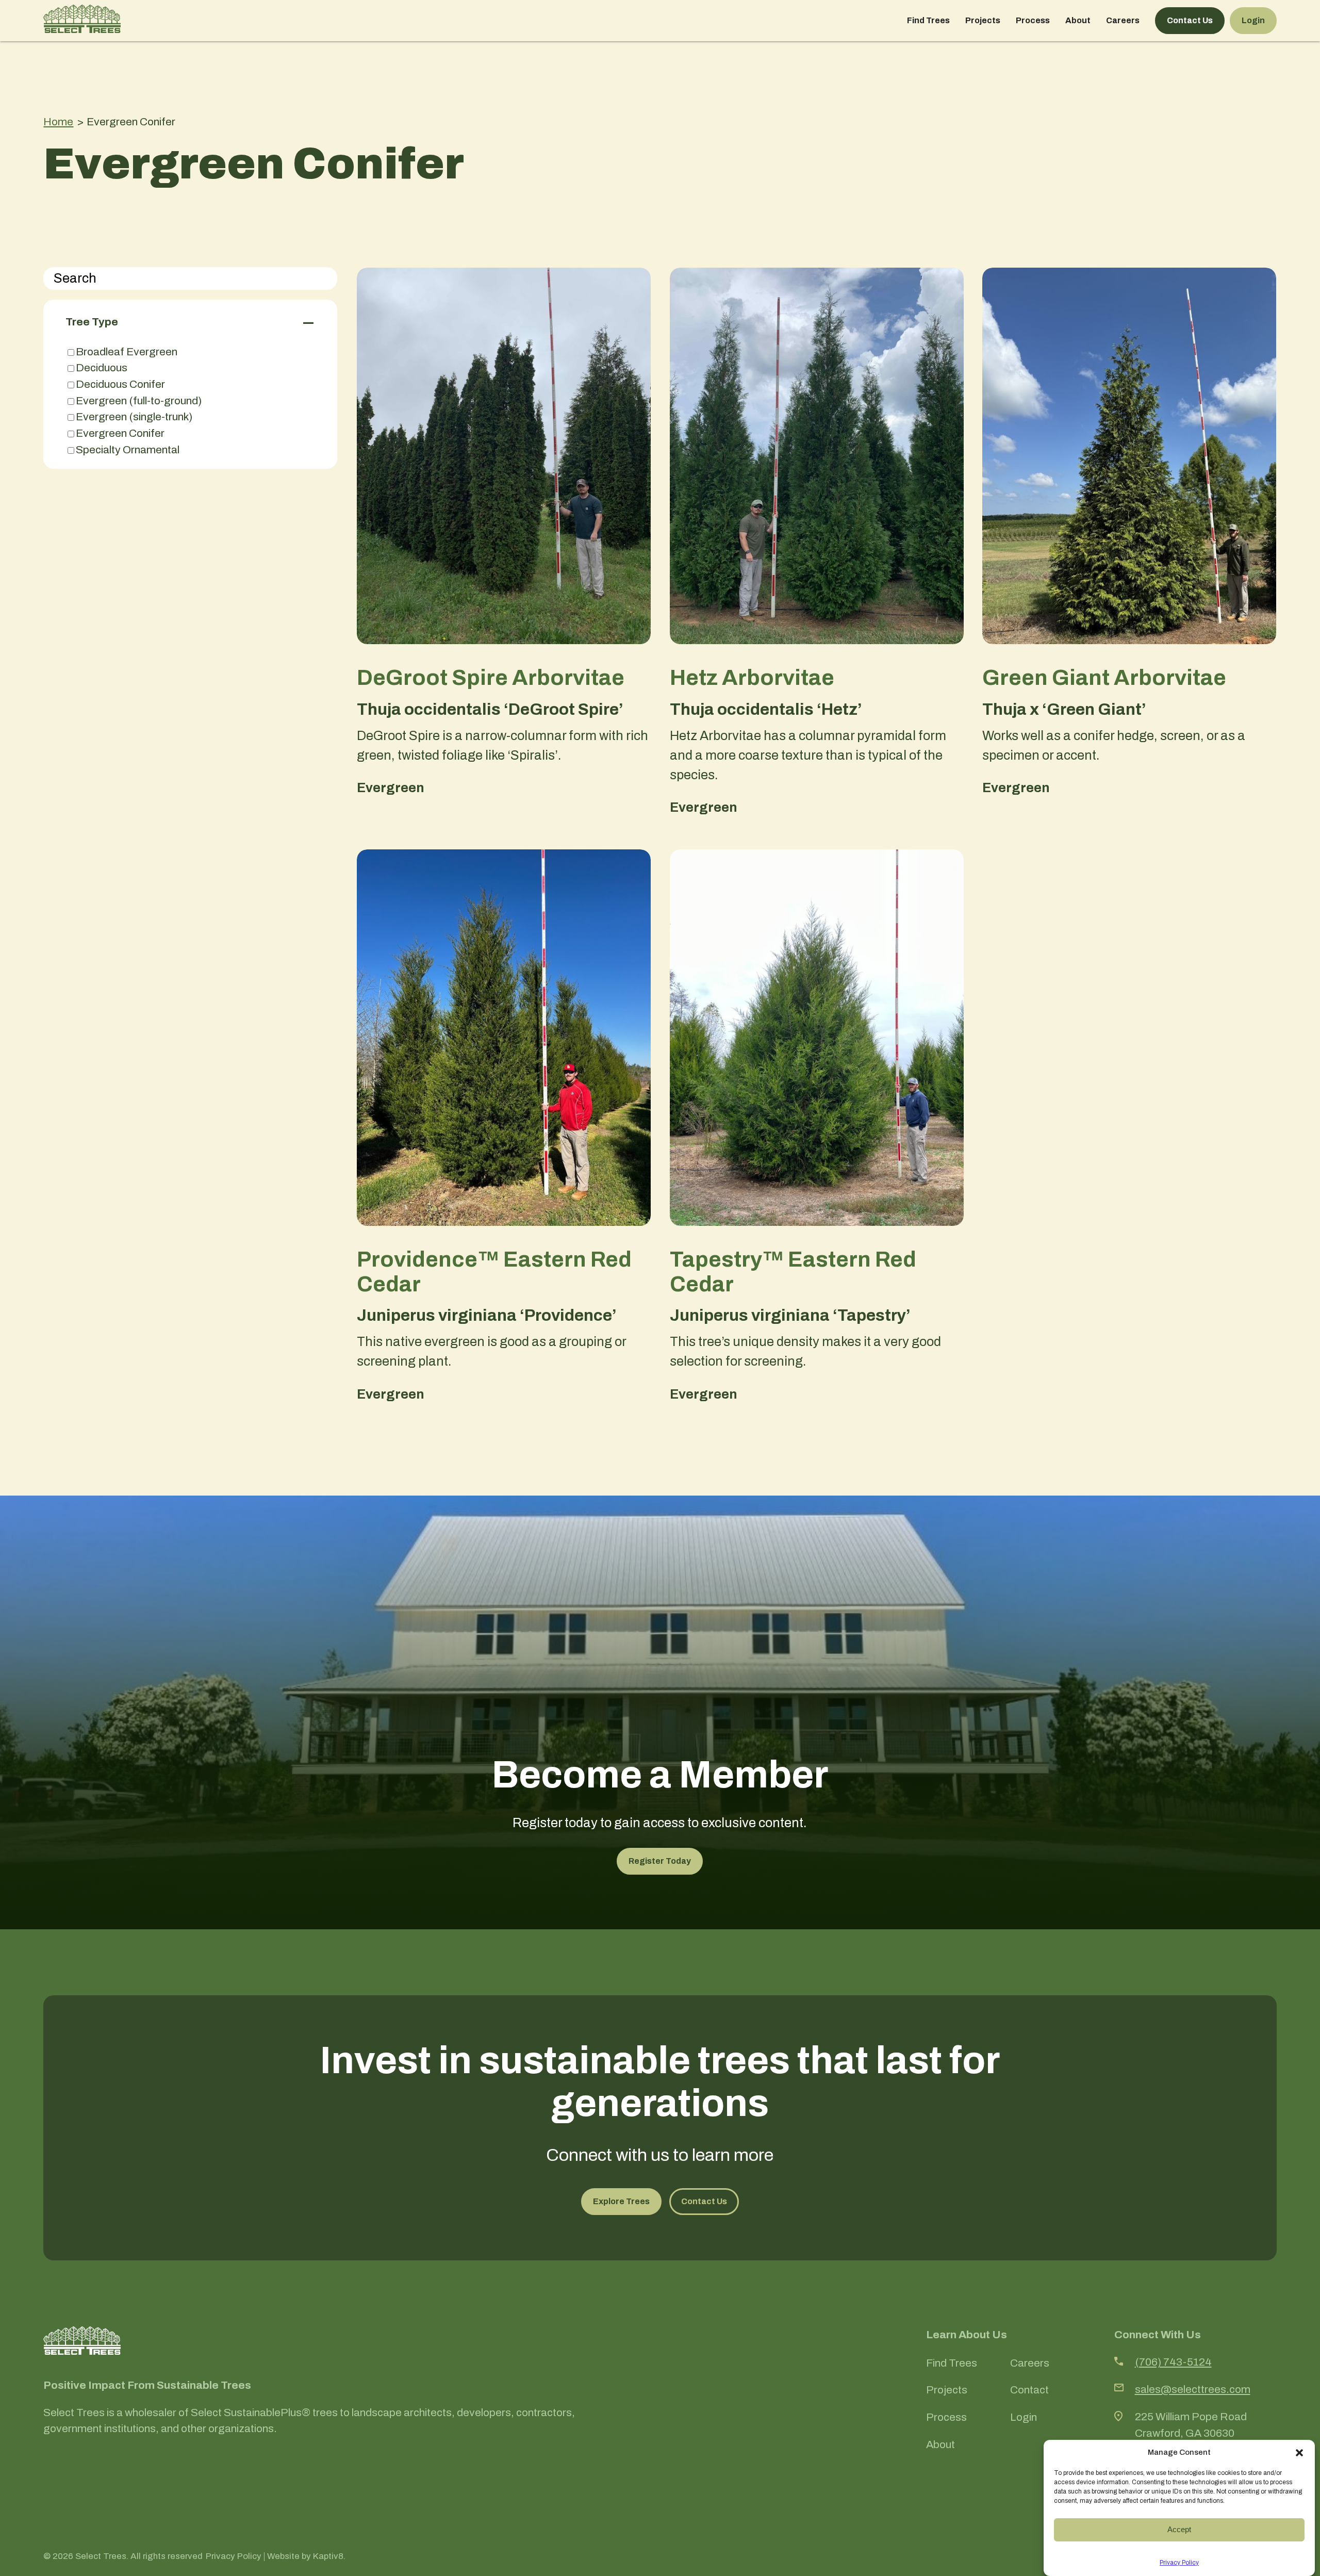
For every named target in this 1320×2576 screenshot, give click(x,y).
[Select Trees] (82, 21)
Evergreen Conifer (120, 433)
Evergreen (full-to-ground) (139, 400)
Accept (1179, 2529)
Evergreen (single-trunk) (134, 416)
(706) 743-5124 (1173, 2362)
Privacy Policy (1179, 2563)
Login (1253, 20)
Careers (1123, 20)
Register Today (660, 1861)
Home (58, 121)
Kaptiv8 (328, 2556)
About (1078, 20)
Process (1033, 20)
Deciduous (102, 367)
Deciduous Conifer (120, 384)
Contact (1029, 2390)
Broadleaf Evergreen (127, 351)
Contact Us (1190, 20)
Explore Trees (621, 2201)
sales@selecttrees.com (1193, 2389)
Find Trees (928, 20)
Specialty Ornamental (128, 449)
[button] (1299, 2453)
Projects (983, 20)
